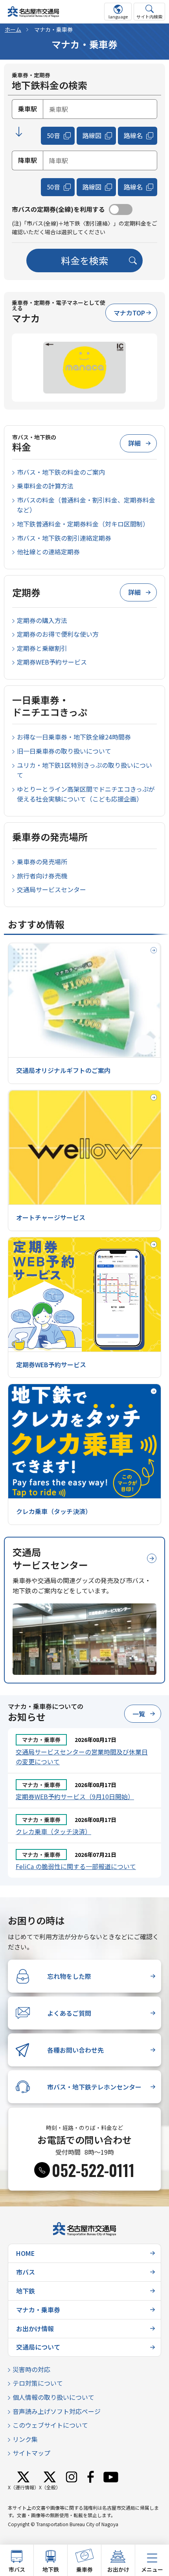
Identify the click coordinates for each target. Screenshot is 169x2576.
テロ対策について (38, 2383)
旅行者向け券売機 (42, 876)
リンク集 (25, 2439)
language (118, 16)
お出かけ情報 (35, 2328)
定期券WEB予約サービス (52, 662)
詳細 (134, 443)
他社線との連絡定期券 (48, 552)
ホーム (13, 29)
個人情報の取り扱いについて (53, 2397)
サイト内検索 (149, 16)
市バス (26, 2272)
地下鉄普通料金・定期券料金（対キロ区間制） (83, 524)
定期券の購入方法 (42, 620)
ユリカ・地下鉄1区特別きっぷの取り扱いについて (84, 770)
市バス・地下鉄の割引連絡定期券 (64, 538)
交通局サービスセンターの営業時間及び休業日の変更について (82, 1757)
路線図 (92, 135)
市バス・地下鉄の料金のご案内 (61, 472)
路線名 (133, 135)
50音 (53, 135)
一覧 (139, 1714)
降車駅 (28, 160)
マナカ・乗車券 (38, 2310)
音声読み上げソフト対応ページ (57, 2411)
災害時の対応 (31, 2369)
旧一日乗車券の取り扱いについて (64, 751)
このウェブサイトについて (50, 2425)
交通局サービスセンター (51, 889)
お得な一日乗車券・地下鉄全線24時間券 (74, 737)
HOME (25, 2253)
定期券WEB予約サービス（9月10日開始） (75, 1796)
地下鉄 (26, 2291)
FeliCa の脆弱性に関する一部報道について (76, 1866)
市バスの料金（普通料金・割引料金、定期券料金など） (86, 505)
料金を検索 (84, 260)
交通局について (38, 2347)
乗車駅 (28, 109)
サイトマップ (31, 2453)
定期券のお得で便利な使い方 (58, 634)
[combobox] (100, 109)
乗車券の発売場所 (42, 862)
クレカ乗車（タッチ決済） (53, 1831)
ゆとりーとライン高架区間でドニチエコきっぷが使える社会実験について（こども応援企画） (86, 794)
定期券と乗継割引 (42, 648)
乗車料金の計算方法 (45, 486)
